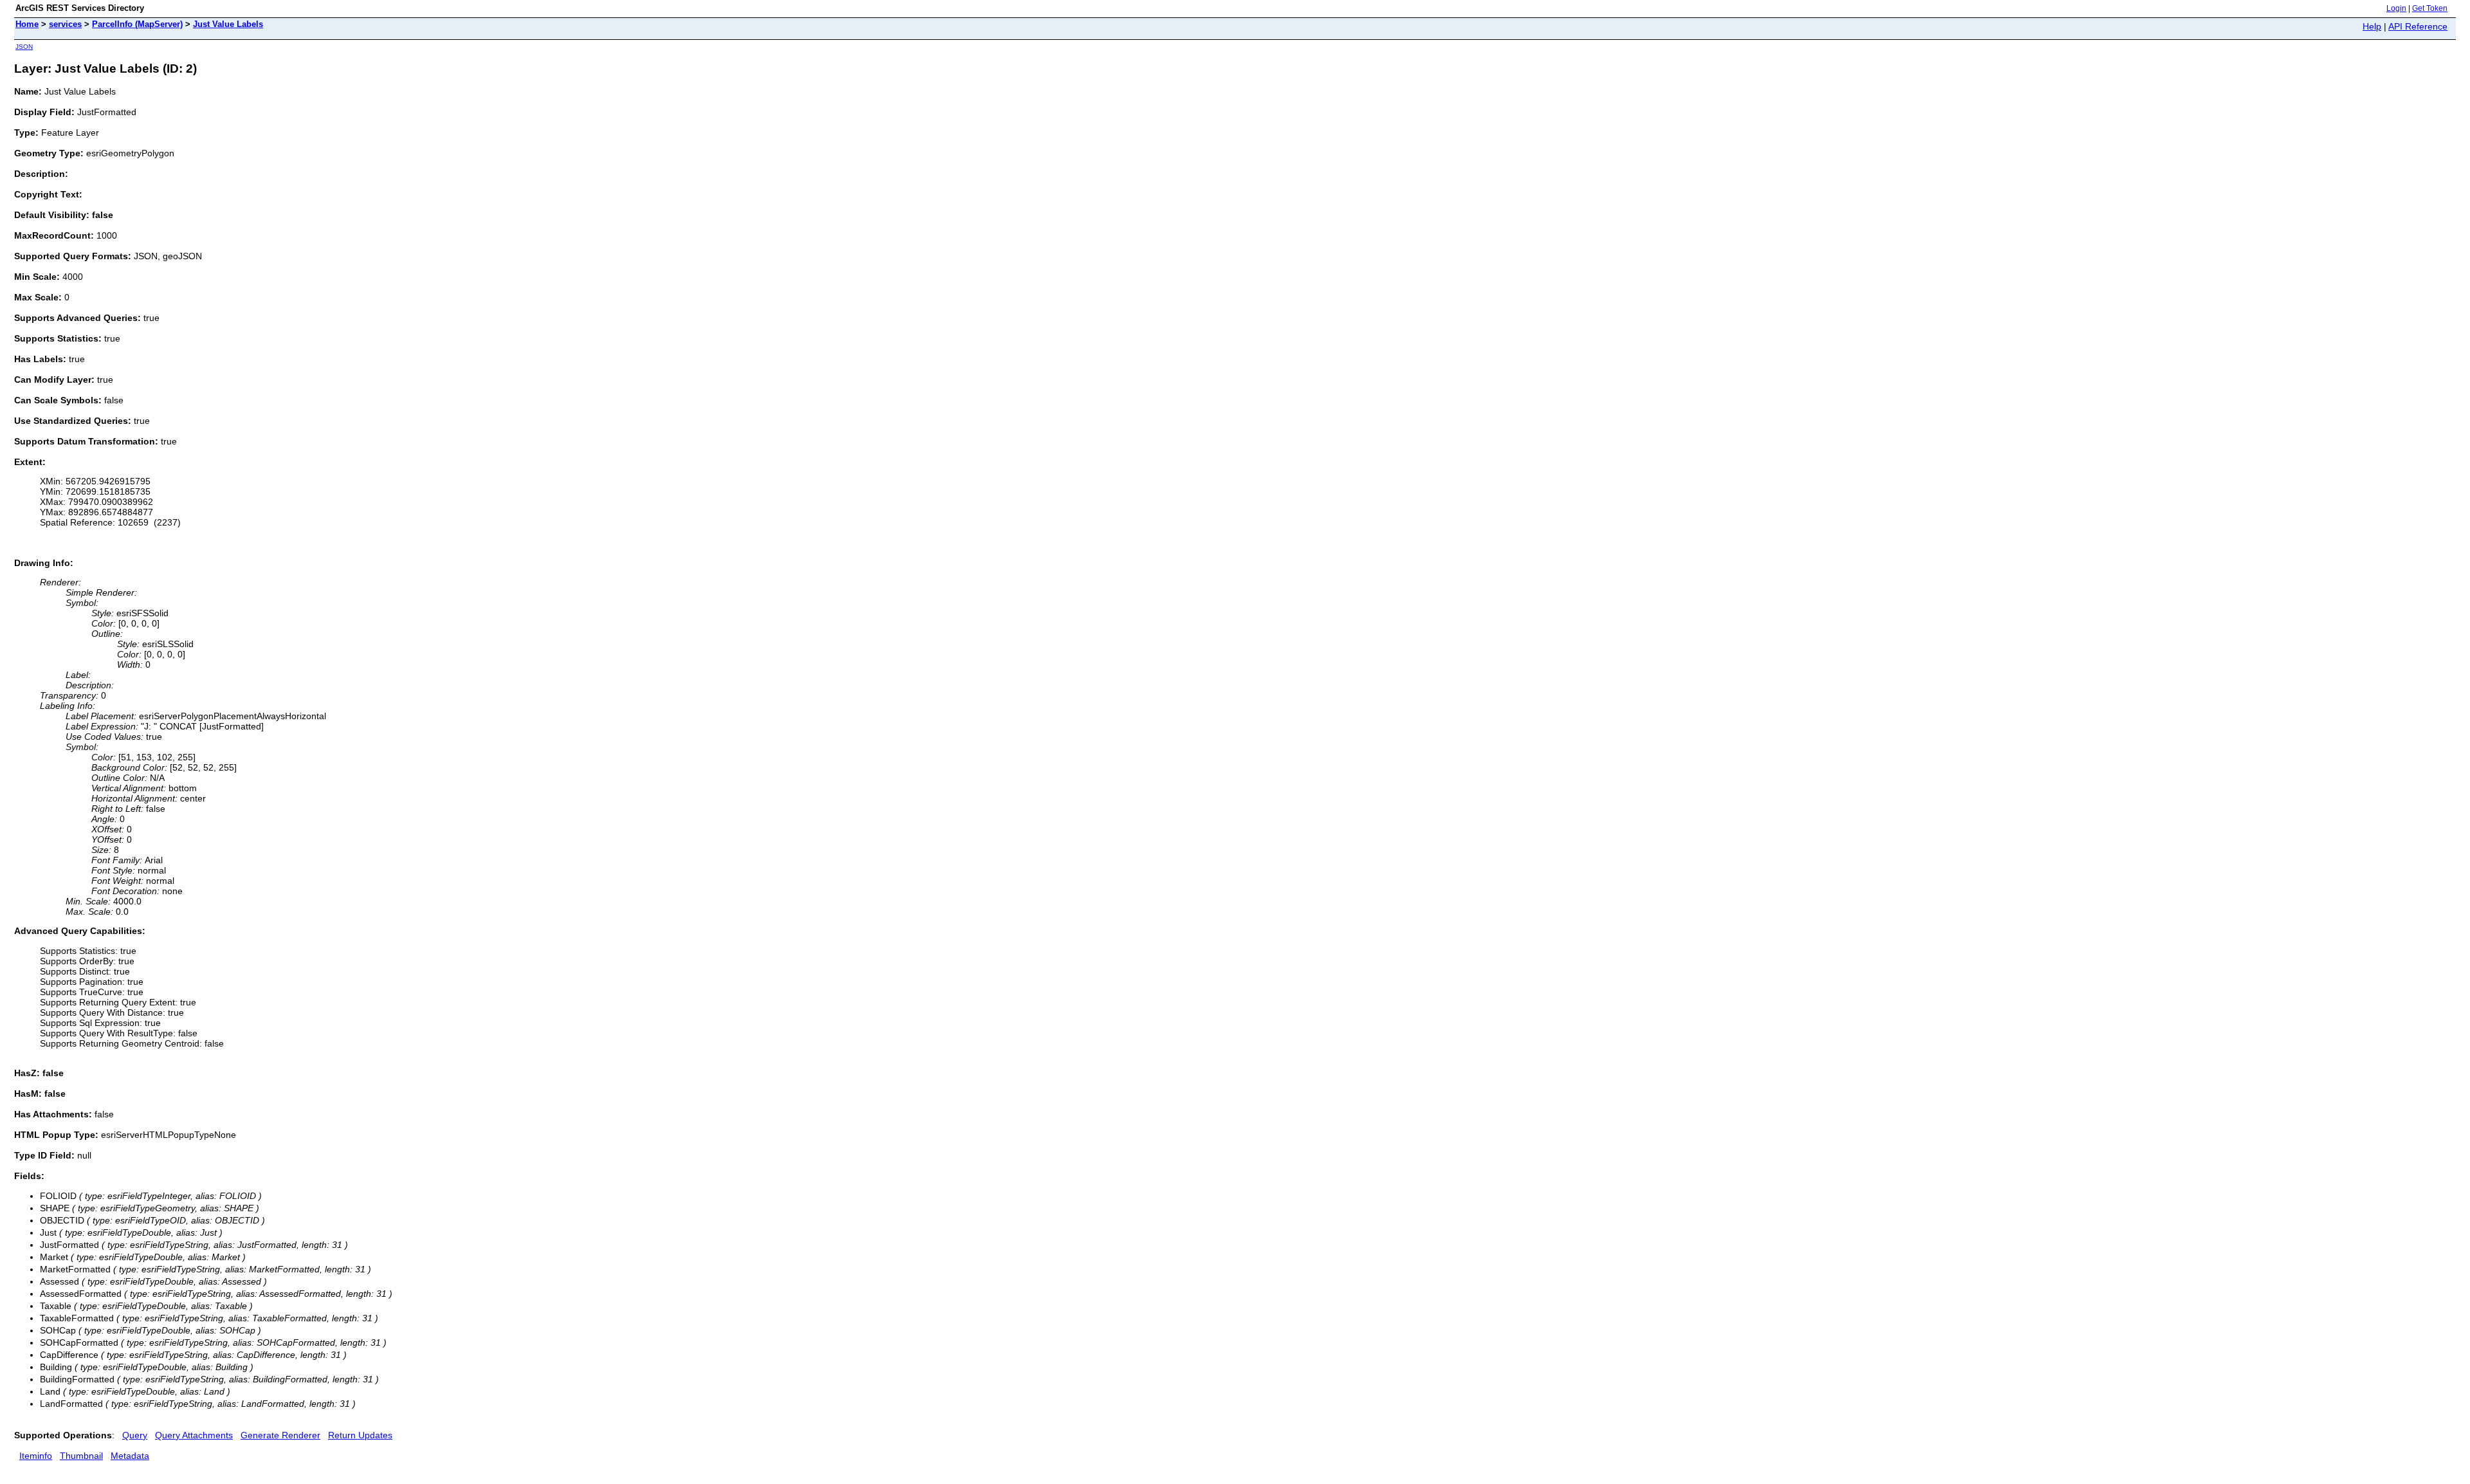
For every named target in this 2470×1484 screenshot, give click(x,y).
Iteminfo (36, 1456)
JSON (24, 47)
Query (135, 1435)
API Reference (2418, 26)
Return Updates (360, 1435)
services (65, 24)
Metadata (130, 1456)
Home (27, 24)
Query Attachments (194, 1435)
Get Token (2430, 8)
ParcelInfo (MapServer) (137, 24)
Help (2372, 26)
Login (2396, 8)
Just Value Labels (228, 24)
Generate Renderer (280, 1435)
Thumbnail (81, 1456)
